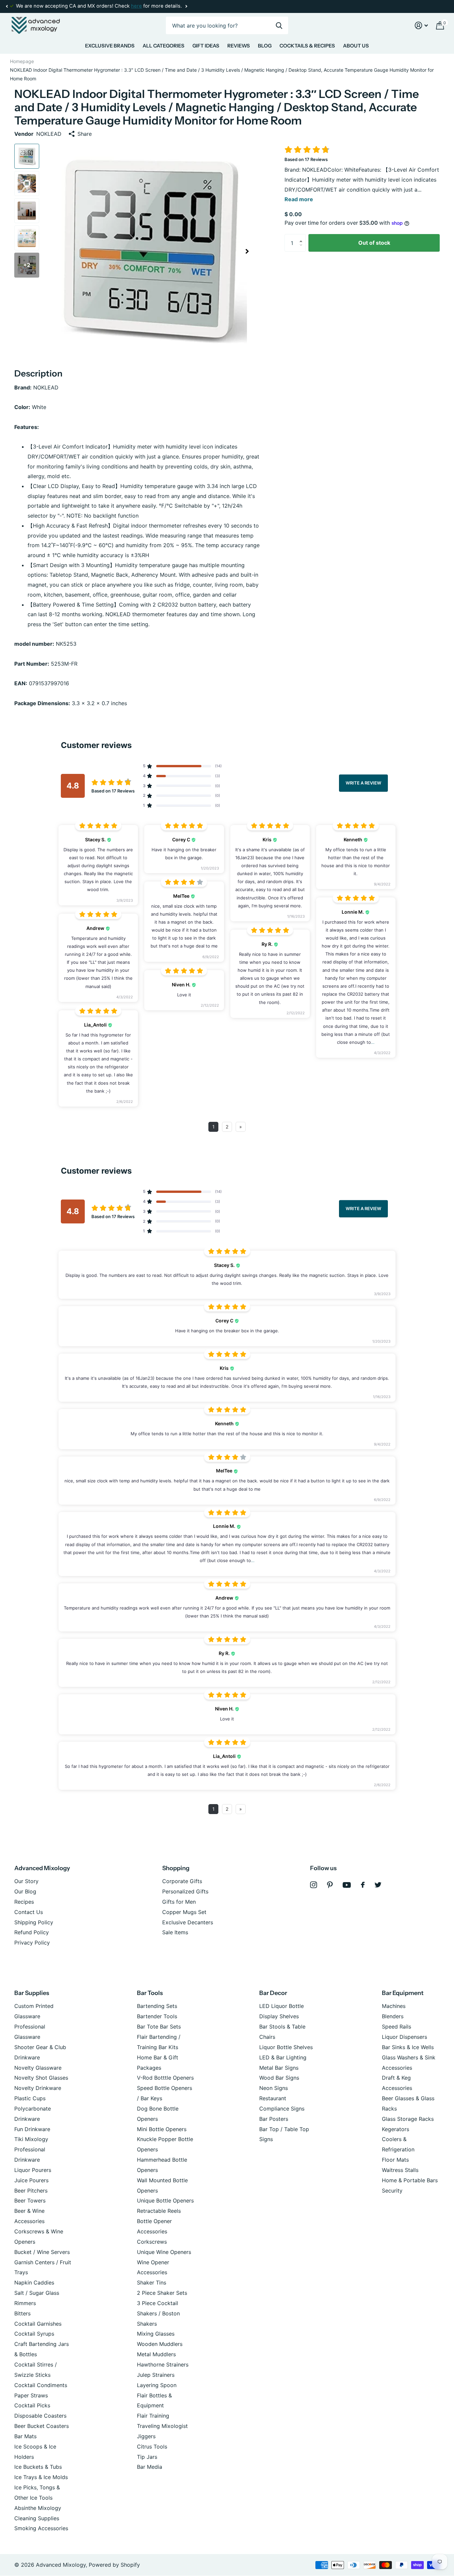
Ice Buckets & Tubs (38, 2467)
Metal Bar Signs (279, 2068)
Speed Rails (397, 2027)
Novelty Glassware (38, 2068)
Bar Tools (150, 1993)
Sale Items (175, 1932)
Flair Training (153, 2416)
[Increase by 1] (302, 237)
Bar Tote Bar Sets (159, 2027)
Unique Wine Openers (164, 2252)
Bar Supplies (32, 1993)
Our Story (26, 1881)
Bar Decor (273, 1993)
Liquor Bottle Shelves (286, 2047)
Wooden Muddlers (160, 2344)
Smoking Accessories (41, 2528)
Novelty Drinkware (38, 2088)
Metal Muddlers (156, 2354)
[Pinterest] (330, 1885)
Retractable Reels (159, 2211)
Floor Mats (395, 2160)
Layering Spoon (157, 2385)
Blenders (393, 2016)
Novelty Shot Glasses (41, 2078)
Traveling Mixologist (162, 2426)
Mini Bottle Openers (162, 2129)
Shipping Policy (34, 1922)
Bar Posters (274, 2119)
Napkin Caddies (34, 2283)
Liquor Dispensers (404, 2037)
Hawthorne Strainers (163, 2365)
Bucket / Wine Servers (42, 2252)
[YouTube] (347, 1885)
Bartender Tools (157, 2016)
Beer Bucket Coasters (42, 2426)
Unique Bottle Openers (165, 2201)
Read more (299, 199)
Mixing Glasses (156, 2334)
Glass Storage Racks (408, 2119)
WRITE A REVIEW (363, 783)
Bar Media (150, 2467)
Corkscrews (152, 2242)
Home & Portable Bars (410, 2180)
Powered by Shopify (114, 2565)
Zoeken (279, 25)
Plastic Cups (30, 2098)
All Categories (164, 46)
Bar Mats (25, 2436)
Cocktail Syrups (34, 2334)
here (136, 6)
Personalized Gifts (185, 1891)
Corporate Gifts (182, 1881)
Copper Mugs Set (184, 1912)
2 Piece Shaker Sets (162, 2293)
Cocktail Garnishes (38, 2324)
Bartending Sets (157, 2006)
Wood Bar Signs (279, 2078)
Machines (394, 2006)
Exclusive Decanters (188, 1922)
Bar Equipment (403, 1993)
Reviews (239, 46)
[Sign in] (421, 25)
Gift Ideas (206, 46)
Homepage (22, 61)
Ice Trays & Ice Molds (41, 2477)
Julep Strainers (156, 2375)
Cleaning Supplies (37, 2518)
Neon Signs (274, 2088)
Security (392, 2191)
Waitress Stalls (400, 2170)
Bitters (22, 2313)
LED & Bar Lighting (283, 2057)
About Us (356, 46)
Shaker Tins (152, 2283)
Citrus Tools (152, 2447)
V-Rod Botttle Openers (165, 2078)
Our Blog (25, 1891)
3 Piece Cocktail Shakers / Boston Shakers (158, 2313)
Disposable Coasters (40, 2416)
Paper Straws (31, 2395)
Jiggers (146, 2436)
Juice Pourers (31, 2180)
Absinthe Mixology (38, 2508)
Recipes (24, 1902)
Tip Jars (147, 2457)
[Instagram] (314, 1885)
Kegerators (396, 2129)
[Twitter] (378, 1885)
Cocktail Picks (32, 2405)
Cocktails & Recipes (307, 46)
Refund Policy (32, 1932)
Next (186, 6)
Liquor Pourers (33, 2170)
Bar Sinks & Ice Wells (408, 2047)
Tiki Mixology (31, 2139)
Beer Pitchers (31, 2191)
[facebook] (363, 1885)
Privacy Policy (32, 1943)
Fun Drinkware (32, 2129)
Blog (265, 46)
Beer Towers (30, 2201)
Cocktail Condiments (41, 2385)
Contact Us (29, 1912)
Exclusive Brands (110, 46)
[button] (7, 6)
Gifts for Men (179, 1902)
